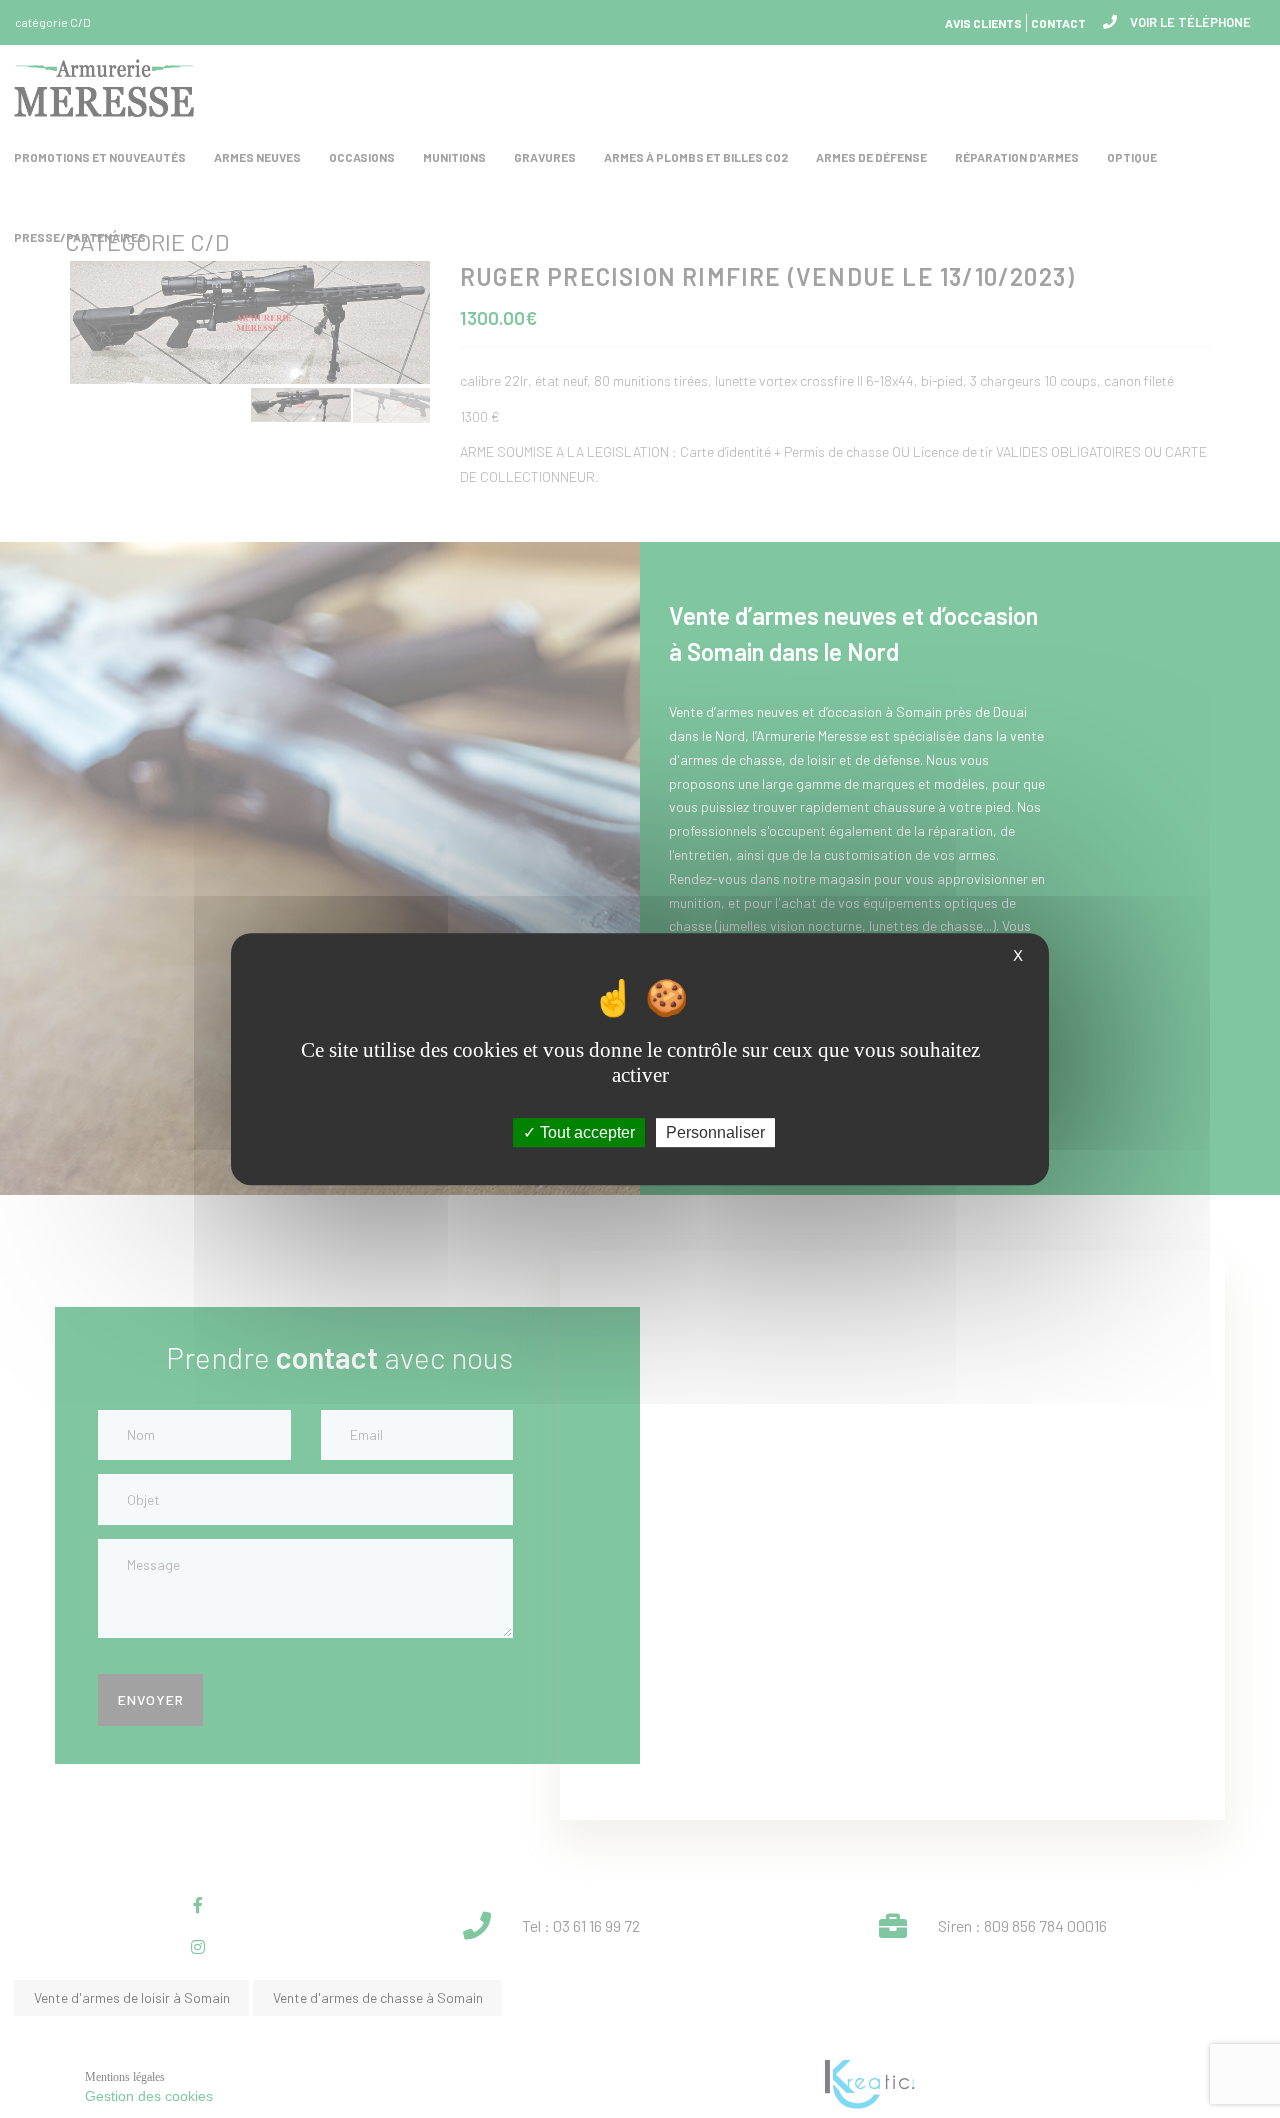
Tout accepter (585, 1132)
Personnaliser (715, 1132)
